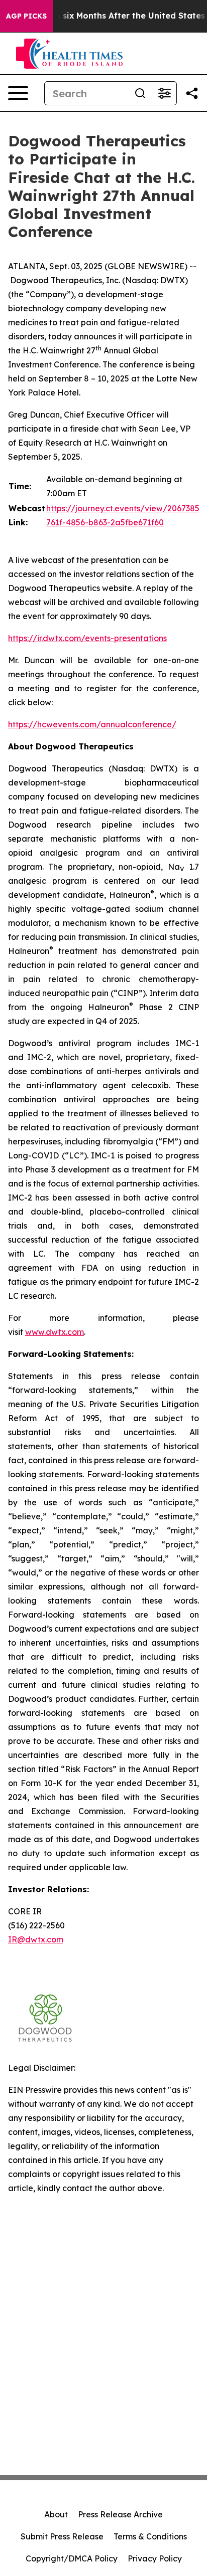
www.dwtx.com (55, 1332)
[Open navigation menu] (18, 93)
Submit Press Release (62, 2536)
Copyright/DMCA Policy (72, 2558)
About (56, 2514)
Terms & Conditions (150, 2536)
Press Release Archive (120, 2514)
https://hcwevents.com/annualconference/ (92, 724)
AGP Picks (26, 16)
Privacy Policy (155, 2558)
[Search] (140, 93)
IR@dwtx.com (36, 1939)
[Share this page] (192, 93)
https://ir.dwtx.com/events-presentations (87, 638)
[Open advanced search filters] (164, 93)
